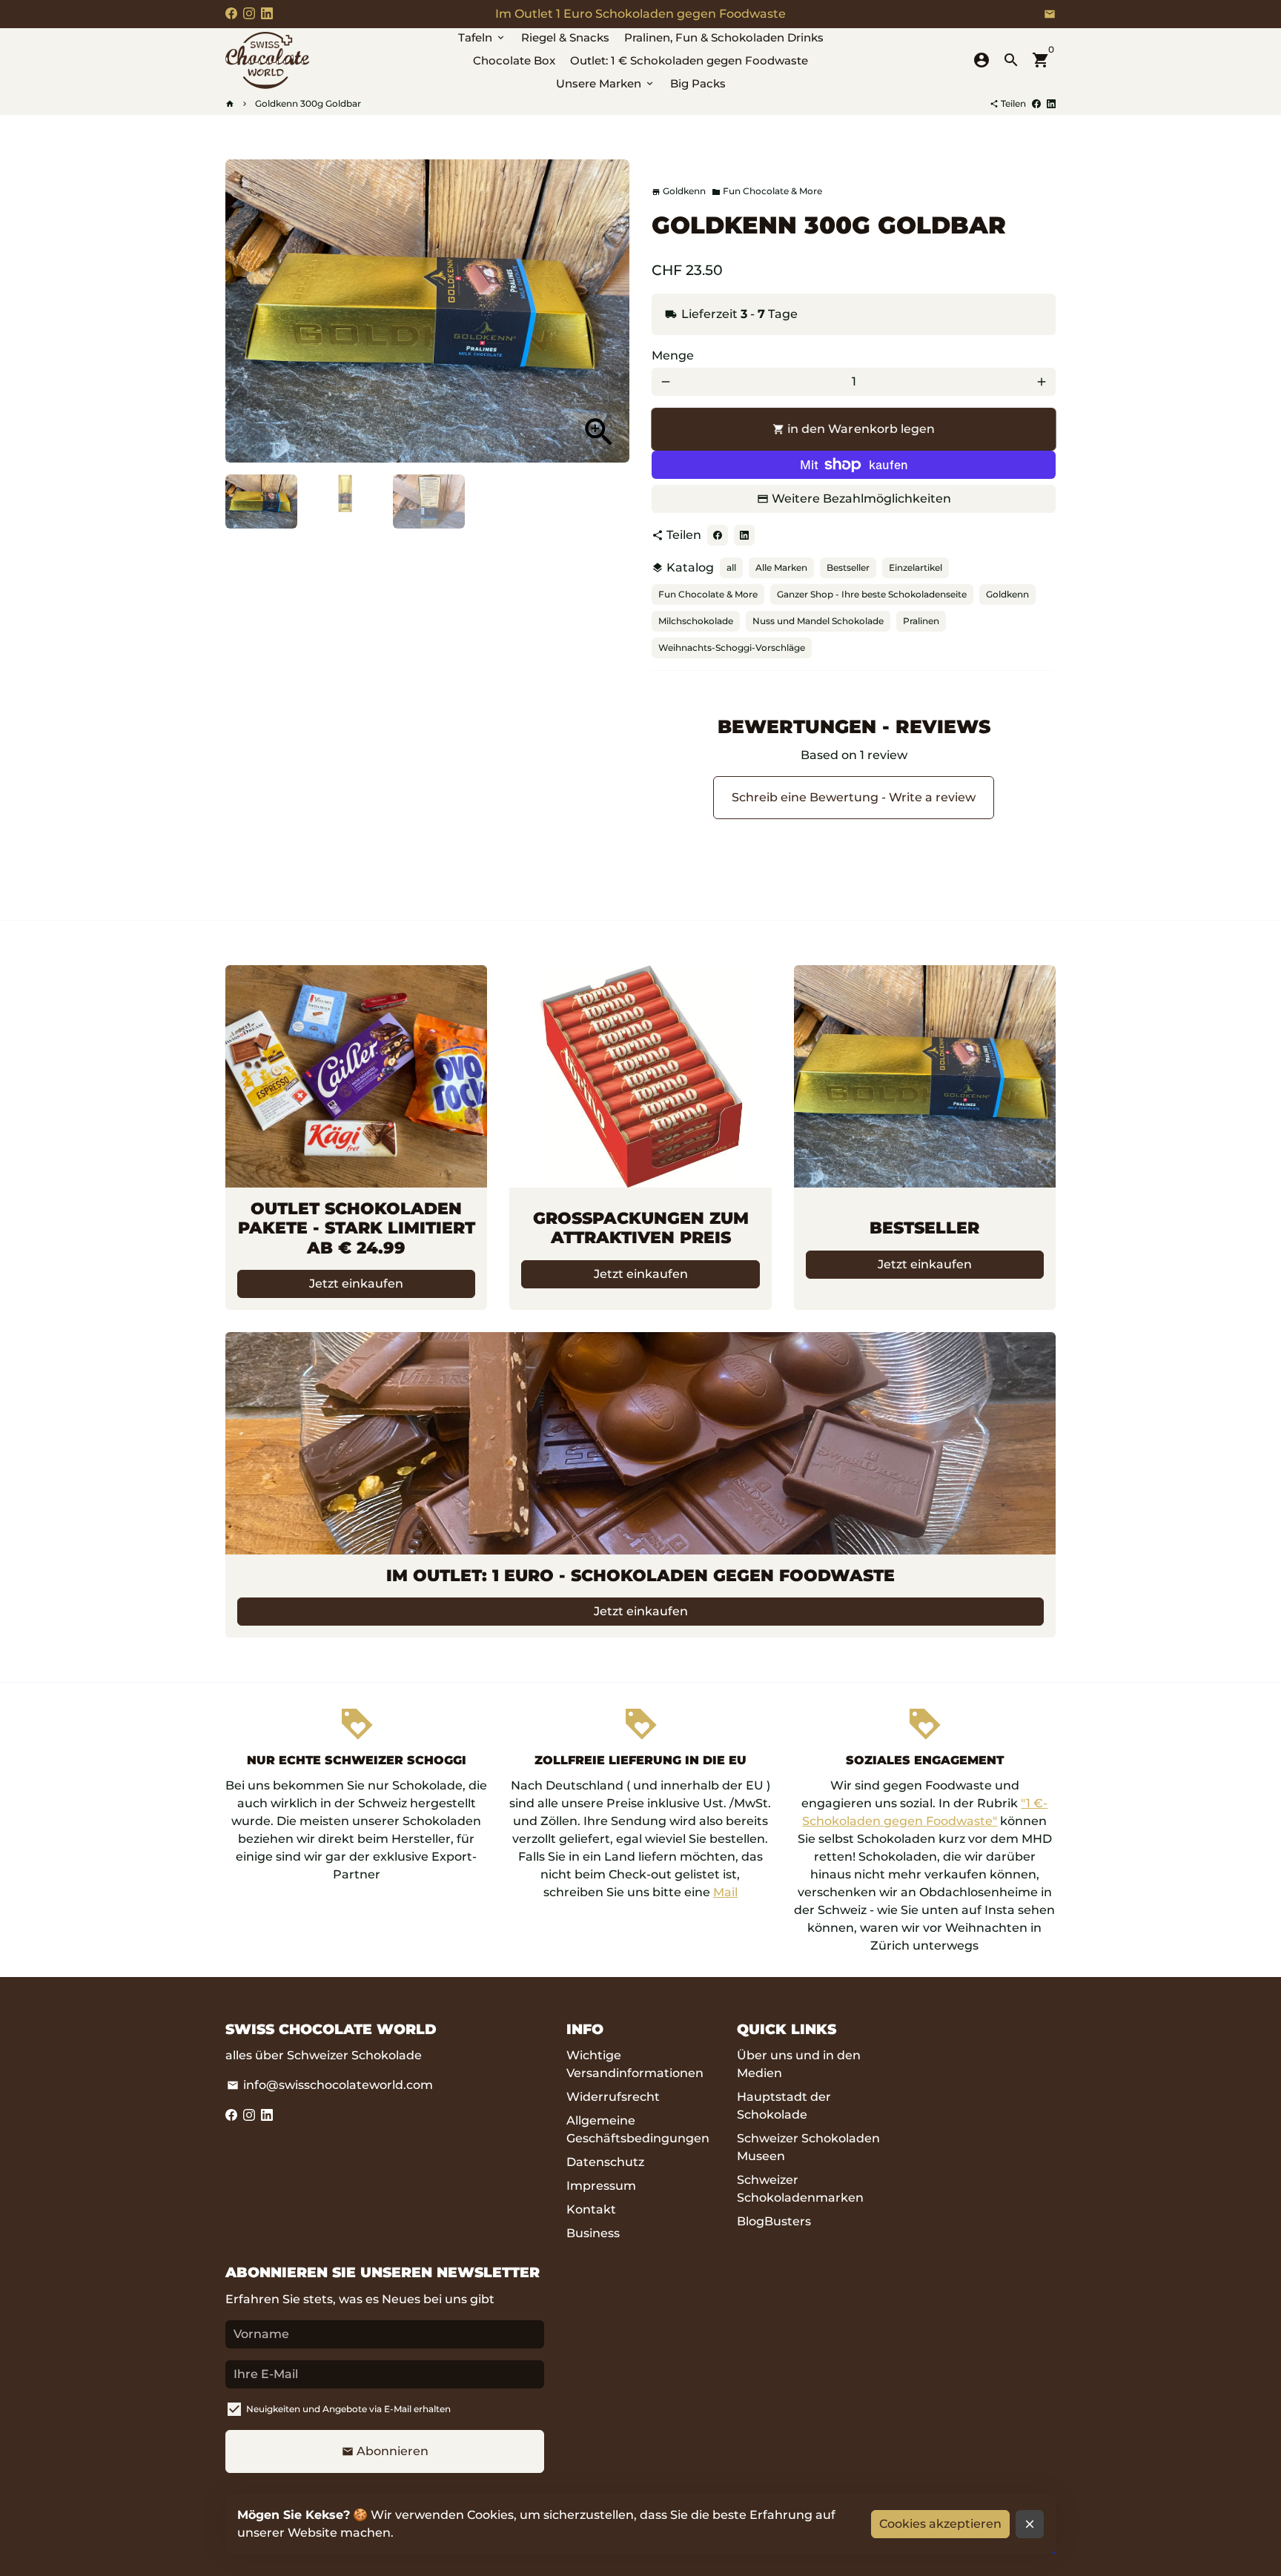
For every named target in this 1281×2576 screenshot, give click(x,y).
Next (609, 311)
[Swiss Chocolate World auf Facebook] (231, 14)
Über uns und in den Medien (799, 2064)
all (731, 567)
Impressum (601, 2186)
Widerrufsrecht (613, 2097)
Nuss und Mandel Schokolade (818, 621)
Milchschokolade (696, 621)
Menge (673, 355)
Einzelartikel (916, 567)
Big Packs (698, 83)
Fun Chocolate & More (767, 191)
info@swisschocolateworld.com (330, 2085)
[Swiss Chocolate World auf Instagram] (249, 14)
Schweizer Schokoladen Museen (808, 2147)
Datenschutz (605, 2162)
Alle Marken (781, 567)
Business (593, 2233)
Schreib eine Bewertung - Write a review (854, 797)
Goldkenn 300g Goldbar (308, 103)
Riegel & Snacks (565, 37)
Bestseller (848, 567)
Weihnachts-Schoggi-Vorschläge (732, 648)
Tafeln (482, 37)
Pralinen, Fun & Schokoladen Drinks (724, 37)
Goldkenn (1007, 594)
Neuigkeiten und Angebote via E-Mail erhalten (348, 2409)
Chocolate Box (514, 60)
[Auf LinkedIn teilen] (1051, 103)
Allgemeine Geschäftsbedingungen (638, 2129)
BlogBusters (774, 2221)
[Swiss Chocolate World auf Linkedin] (267, 14)
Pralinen (921, 621)
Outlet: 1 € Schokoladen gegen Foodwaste (689, 60)
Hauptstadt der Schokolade (784, 2106)
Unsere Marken (606, 83)
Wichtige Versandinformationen (635, 2064)
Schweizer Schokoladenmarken (800, 2189)
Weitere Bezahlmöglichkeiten (861, 499)
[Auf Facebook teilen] (1036, 103)
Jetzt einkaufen (356, 1284)
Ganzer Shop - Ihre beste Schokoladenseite (872, 594)
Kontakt (591, 2209)
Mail (725, 1892)
